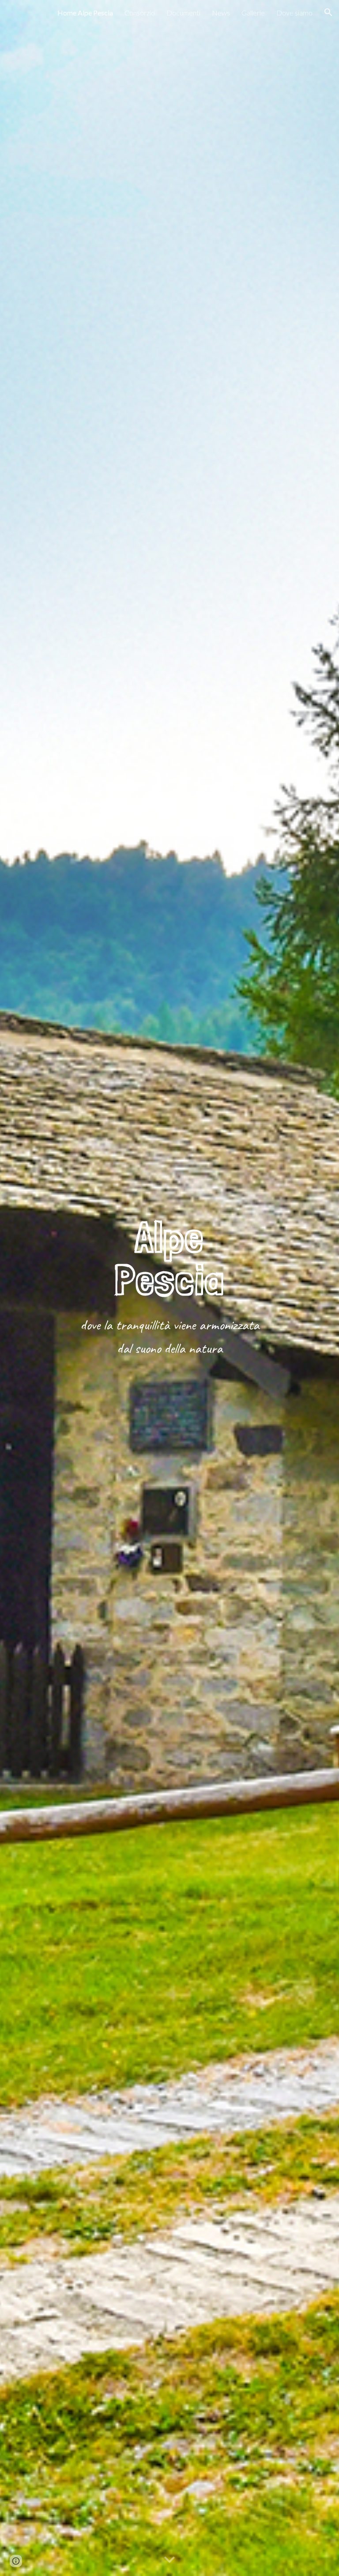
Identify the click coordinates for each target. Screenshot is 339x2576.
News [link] (221, 13)
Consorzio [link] (140, 13)
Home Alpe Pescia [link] (85, 13)
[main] (169, 1258)
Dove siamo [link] (294, 13)
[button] (328, 12)
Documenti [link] (183, 13)
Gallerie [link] (253, 13)
